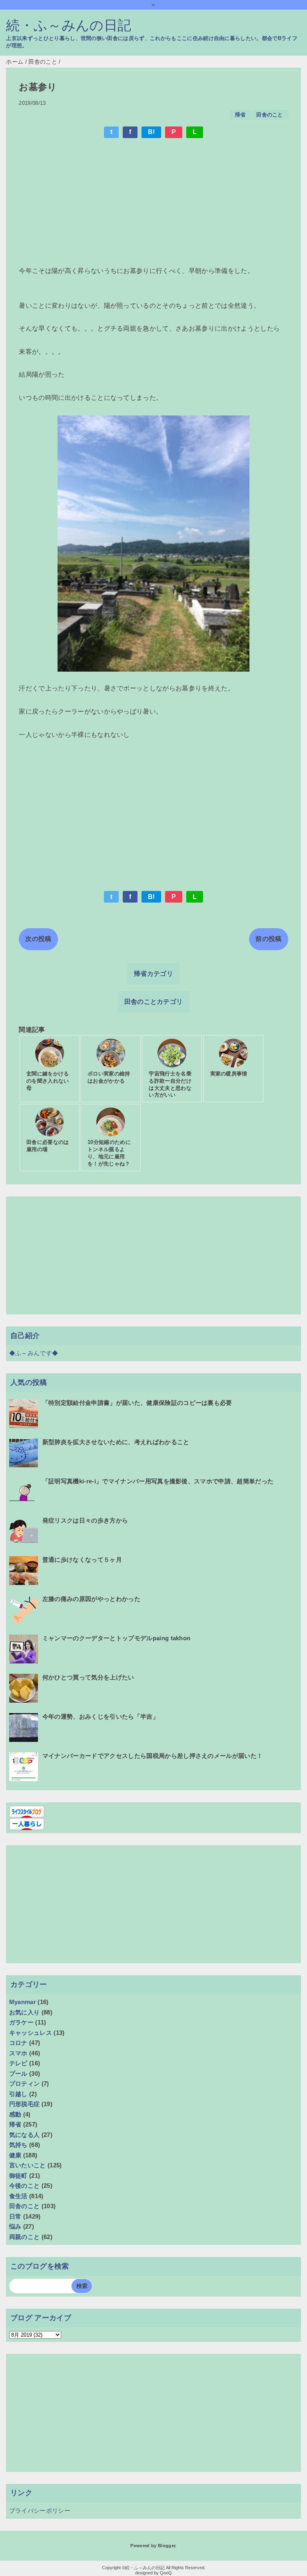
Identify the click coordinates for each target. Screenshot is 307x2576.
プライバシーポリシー (40, 2511)
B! (152, 132)
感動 (15, 2114)
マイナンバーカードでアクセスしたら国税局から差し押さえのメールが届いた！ (153, 1756)
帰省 (240, 115)
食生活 (18, 2196)
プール (18, 2073)
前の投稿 (268, 939)
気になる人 (25, 2135)
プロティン (25, 2083)
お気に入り (25, 2012)
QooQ (166, 2573)
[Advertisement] (153, 203)
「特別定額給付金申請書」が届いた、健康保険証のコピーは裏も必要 (137, 1403)
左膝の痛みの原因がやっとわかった (91, 1599)
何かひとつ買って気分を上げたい (88, 1677)
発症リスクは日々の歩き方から (85, 1520)
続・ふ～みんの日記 (69, 25)
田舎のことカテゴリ (154, 1002)
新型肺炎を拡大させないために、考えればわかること (116, 1442)
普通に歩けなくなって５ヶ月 (82, 1560)
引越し (18, 2094)
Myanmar (23, 2002)
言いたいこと (28, 2165)
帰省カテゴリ (153, 974)
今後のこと (25, 2186)
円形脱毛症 (25, 2104)
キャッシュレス (31, 2033)
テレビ (18, 2063)
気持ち (18, 2145)
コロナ (18, 2043)
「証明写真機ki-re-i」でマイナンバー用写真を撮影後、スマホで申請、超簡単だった (158, 1481)
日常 (15, 2216)
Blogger (166, 2546)
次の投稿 (38, 939)
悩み (15, 2226)
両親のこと (25, 2237)
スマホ (18, 2053)
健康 (15, 2155)
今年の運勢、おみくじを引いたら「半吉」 (101, 1716)
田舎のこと (270, 115)
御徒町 (18, 2176)
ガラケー (21, 2022)
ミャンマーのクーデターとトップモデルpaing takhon (117, 1638)
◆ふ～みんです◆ (34, 1353)
